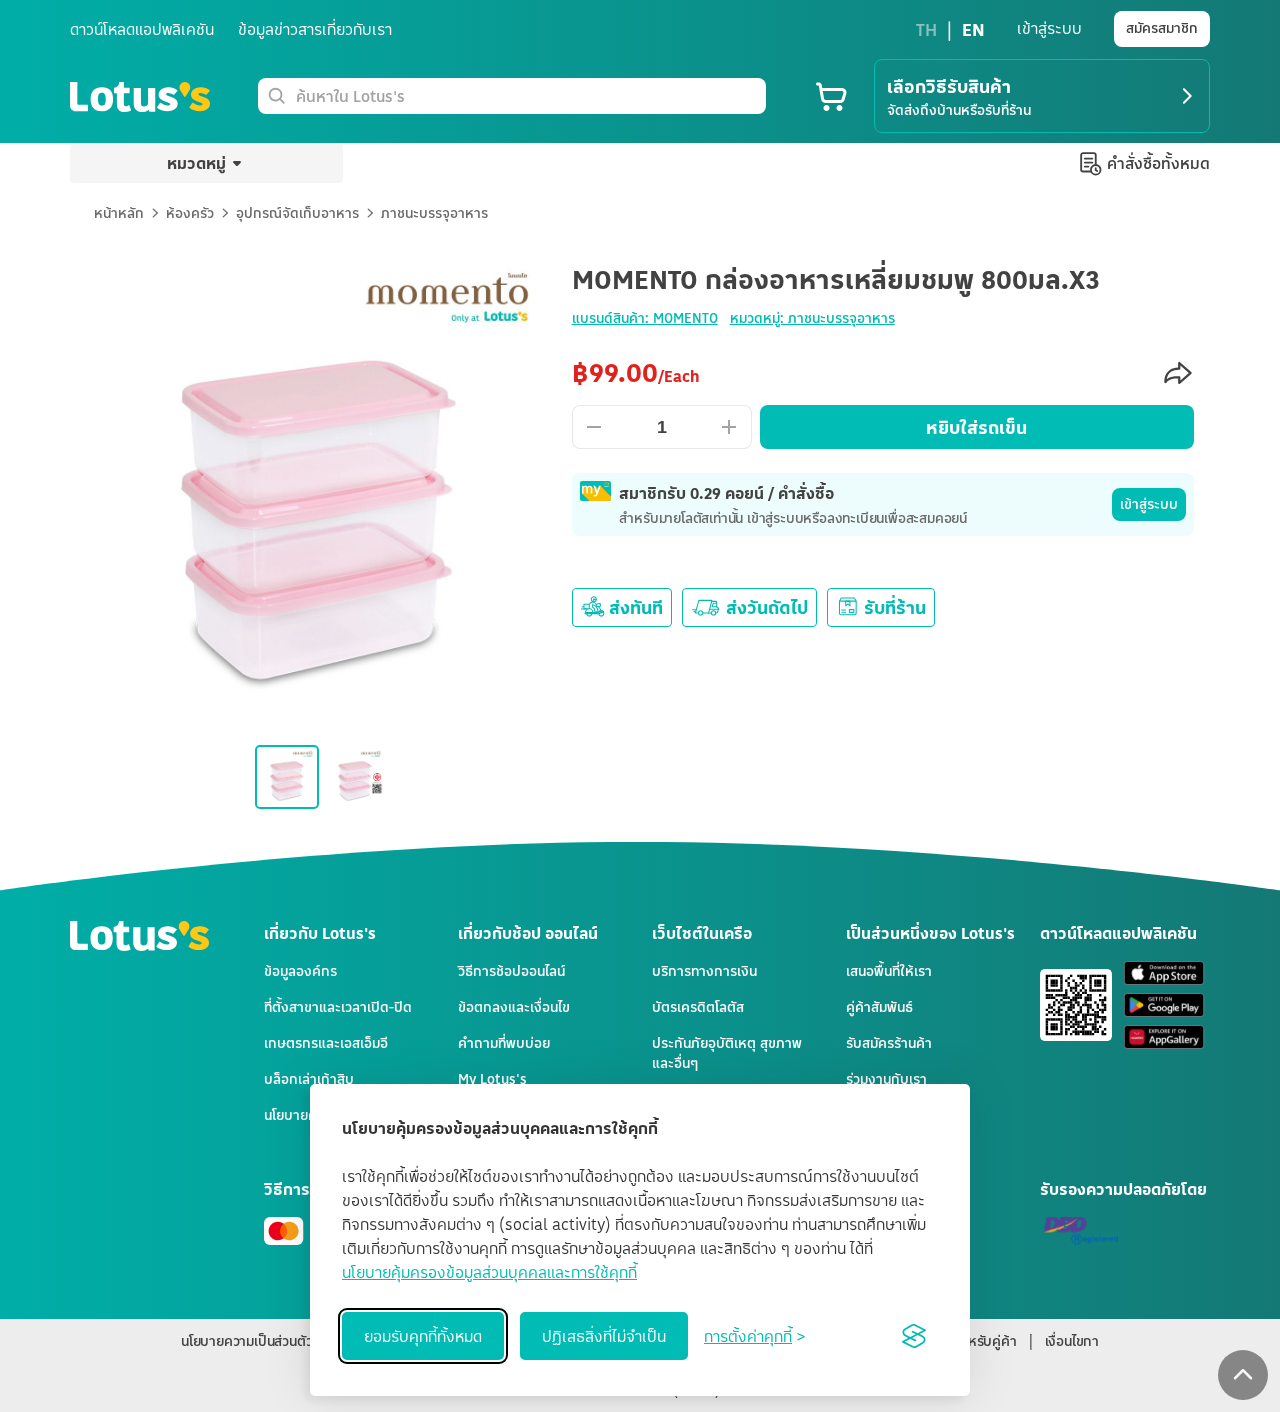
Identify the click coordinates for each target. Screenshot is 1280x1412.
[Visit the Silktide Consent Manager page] (914, 1336)
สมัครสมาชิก (1162, 27)
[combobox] (527, 96)
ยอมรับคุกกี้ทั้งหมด (423, 1336)
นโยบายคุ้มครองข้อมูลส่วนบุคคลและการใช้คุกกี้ (489, 1272)
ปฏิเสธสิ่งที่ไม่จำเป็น (604, 1336)
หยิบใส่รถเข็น (976, 427)
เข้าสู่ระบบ (1149, 503)
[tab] (640, 868)
